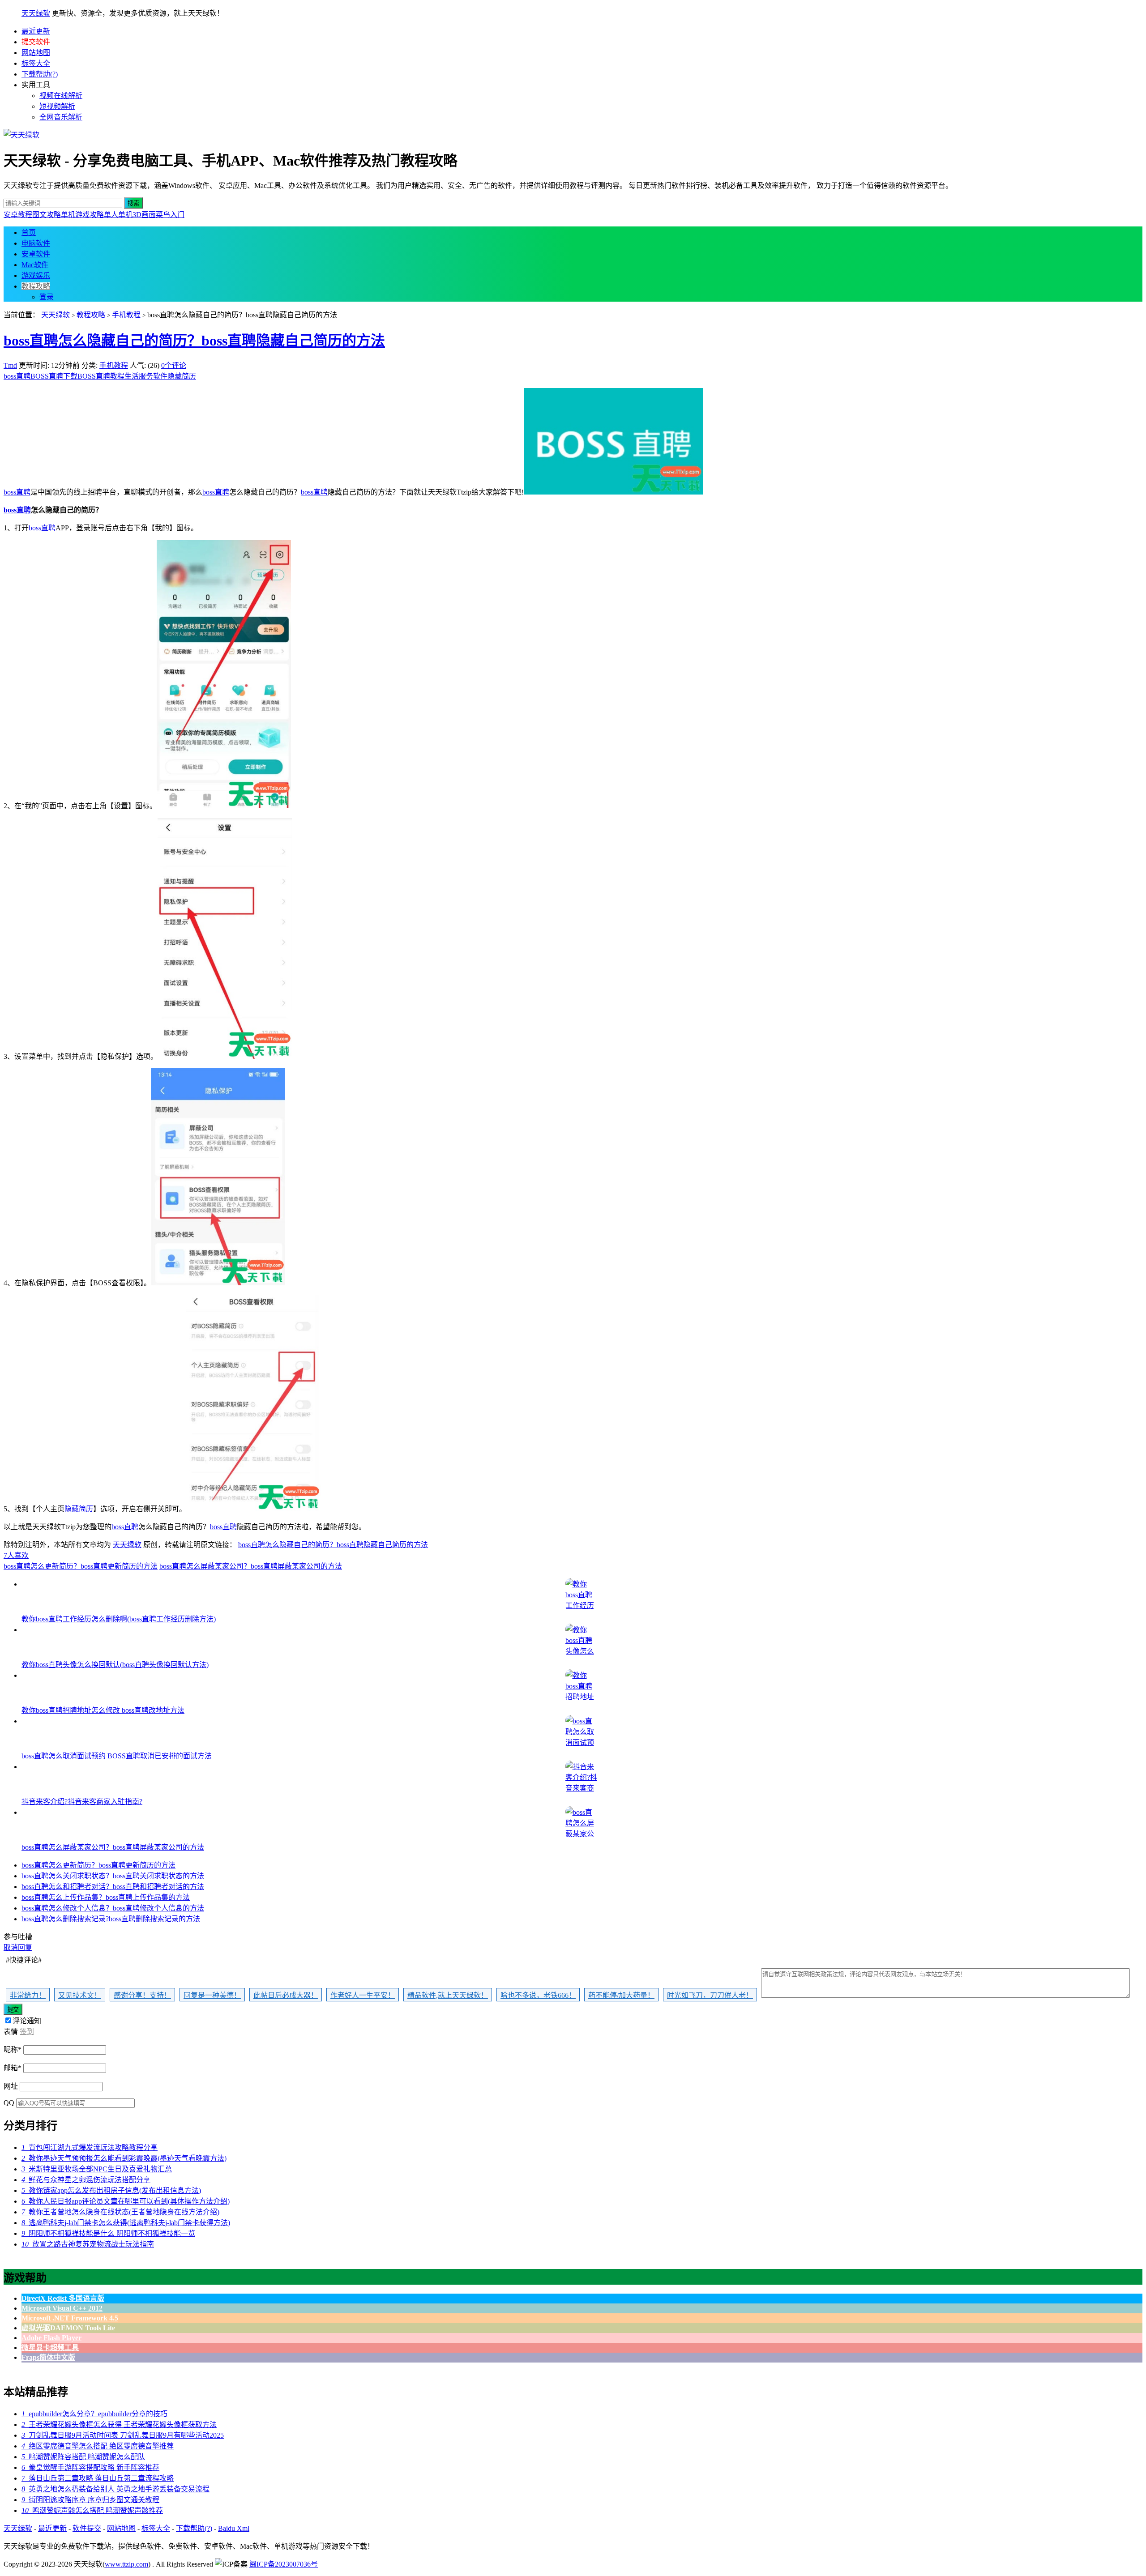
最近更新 (36, 31)
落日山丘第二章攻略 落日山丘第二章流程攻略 (98, 2478)
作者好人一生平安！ (363, 1995)
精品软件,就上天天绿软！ (448, 1995)
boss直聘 (17, 376)
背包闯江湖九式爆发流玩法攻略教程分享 (90, 2147)
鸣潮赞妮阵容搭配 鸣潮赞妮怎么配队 (83, 2457)
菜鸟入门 (170, 215)
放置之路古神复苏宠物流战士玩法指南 (88, 2244)
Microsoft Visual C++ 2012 (62, 2308)
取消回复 (18, 1947)
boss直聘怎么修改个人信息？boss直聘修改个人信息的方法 (113, 1908)
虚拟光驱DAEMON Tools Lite (68, 2328)
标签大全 (36, 63)
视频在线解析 (61, 96)
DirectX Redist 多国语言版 (63, 2298)
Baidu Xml (234, 2528)
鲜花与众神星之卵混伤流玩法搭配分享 (86, 2180)
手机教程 (126, 315)
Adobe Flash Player (51, 2338)
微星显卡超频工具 (50, 2348)
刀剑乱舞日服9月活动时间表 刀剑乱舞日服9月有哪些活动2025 (123, 2435)
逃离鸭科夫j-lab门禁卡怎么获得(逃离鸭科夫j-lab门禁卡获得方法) (126, 2223)
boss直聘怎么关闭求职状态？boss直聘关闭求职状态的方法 (113, 1876)
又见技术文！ (80, 1995)
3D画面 (144, 215)
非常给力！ (28, 1995)
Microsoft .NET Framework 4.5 (70, 2318)
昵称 (13, 2049)
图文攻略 (47, 215)
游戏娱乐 (36, 275)
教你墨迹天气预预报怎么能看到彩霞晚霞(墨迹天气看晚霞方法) (124, 2158)
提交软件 (36, 42)
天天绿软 (36, 13)
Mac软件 (35, 265)
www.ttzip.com (126, 2564)
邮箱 (13, 2068)
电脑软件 (36, 243)
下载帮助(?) (40, 74)
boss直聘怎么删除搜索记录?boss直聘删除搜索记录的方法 (111, 1919)
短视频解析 (57, 106)
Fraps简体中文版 (48, 2357)
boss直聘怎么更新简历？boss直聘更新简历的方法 (81, 1566)
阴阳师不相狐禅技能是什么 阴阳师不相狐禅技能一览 (108, 2233)
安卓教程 (18, 215)
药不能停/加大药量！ (621, 1995)
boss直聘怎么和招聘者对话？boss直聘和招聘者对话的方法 (113, 1887)
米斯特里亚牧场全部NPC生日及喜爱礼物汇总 (97, 2169)
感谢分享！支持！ (142, 1995)
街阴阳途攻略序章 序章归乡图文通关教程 (90, 2500)
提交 (13, 2010)
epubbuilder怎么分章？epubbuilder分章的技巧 (94, 2414)
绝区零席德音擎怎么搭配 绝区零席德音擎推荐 (98, 2446)
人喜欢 (16, 1555)
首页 (29, 232)
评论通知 (27, 2021)
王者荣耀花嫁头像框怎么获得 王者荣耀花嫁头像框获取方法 (119, 2425)
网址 (11, 2086)
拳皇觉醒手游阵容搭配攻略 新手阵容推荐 (90, 2467)
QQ (9, 2103)
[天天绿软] (21, 135)
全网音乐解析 (61, 117)
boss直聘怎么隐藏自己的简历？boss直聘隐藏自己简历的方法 (194, 341)
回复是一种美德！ (212, 1995)
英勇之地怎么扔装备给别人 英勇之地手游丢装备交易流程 (115, 2489)
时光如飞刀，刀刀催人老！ (710, 1995)
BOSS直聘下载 (54, 376)
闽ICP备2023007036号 (284, 2564)
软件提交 (87, 2528)
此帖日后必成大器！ (286, 1995)
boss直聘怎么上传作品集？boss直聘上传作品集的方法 (106, 1897)
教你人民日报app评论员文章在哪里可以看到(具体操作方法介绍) (126, 2201)
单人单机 (118, 215)
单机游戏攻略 (82, 215)
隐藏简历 (182, 376)
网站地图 (36, 53)
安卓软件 (36, 254)
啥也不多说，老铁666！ (538, 1995)
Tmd (10, 365)
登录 (47, 297)
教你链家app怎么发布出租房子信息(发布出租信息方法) (111, 2190)
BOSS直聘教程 (101, 376)
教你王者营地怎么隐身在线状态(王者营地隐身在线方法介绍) (120, 2212)
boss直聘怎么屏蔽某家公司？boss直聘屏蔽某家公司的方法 (251, 1566)
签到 (27, 2032)
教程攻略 (36, 286)
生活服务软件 (146, 376)
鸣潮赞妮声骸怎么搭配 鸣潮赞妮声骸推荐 (92, 2510)
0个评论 (174, 365)
